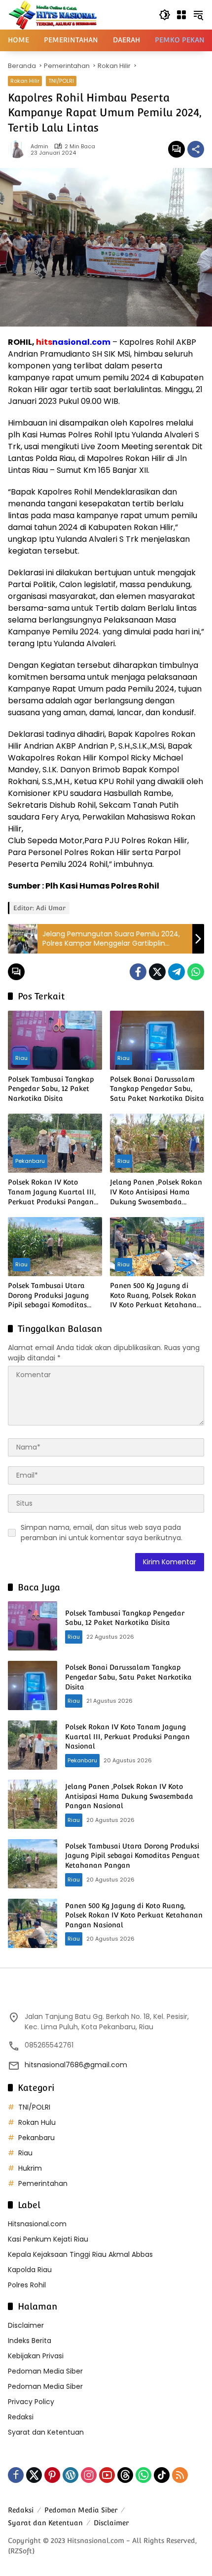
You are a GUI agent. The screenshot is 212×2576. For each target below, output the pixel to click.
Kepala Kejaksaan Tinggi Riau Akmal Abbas (80, 2254)
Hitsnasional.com (37, 2224)
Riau (21, 1058)
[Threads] (125, 2475)
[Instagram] (89, 2475)
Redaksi (21, 2417)
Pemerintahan (43, 2183)
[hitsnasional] (53, 14)
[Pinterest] (52, 2475)
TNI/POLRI (61, 81)
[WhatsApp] (196, 972)
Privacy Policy (31, 2402)
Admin (39, 147)
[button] (165, 15)
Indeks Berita (30, 2341)
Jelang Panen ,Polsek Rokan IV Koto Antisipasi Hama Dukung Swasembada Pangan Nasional (156, 1192)
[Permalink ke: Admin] (19, 149)
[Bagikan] (196, 149)
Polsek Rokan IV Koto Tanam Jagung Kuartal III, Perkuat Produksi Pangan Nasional (52, 1192)
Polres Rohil (27, 2285)
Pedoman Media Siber (45, 2371)
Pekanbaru (30, 1161)
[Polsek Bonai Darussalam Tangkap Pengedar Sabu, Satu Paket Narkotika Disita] (157, 1040)
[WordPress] (71, 2475)
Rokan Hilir (25, 81)
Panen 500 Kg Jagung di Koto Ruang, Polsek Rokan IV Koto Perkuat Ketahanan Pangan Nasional (156, 1296)
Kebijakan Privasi (36, 2356)
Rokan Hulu (37, 2122)
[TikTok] (162, 2475)
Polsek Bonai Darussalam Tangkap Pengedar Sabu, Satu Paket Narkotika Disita (157, 1089)
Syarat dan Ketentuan (46, 2432)
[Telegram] (177, 972)
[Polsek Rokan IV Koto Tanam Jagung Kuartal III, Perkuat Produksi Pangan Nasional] (55, 1143)
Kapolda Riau (30, 2270)
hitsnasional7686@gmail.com (76, 2065)
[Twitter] (157, 972)
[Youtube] (107, 2475)
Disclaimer (26, 2325)
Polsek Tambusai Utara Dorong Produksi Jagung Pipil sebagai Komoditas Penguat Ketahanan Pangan (48, 1296)
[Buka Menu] (181, 15)
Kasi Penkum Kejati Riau (48, 2239)
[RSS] (180, 2475)
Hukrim (30, 2168)
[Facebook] (138, 972)
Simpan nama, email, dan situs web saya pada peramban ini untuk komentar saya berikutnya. (102, 1533)
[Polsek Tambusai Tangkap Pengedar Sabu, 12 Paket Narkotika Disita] (55, 1040)
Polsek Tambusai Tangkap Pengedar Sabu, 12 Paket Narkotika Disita (51, 1089)
